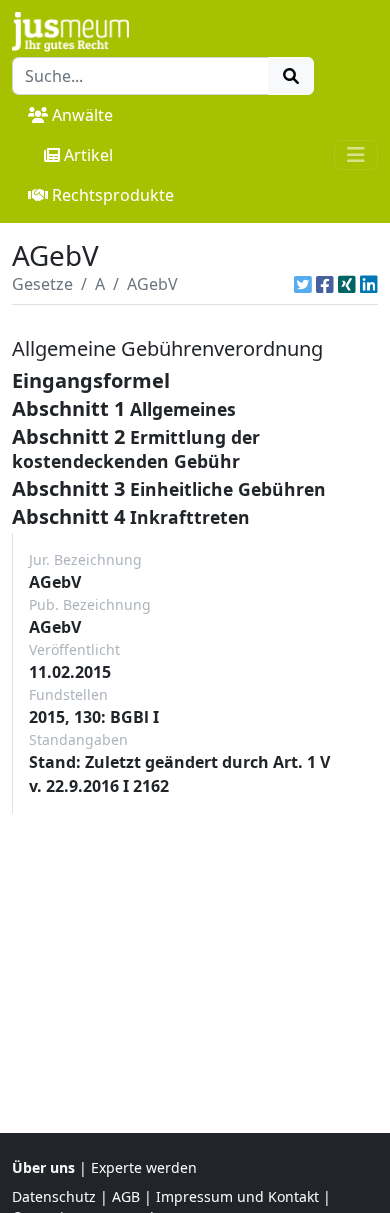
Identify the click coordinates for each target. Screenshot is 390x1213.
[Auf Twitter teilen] (303, 284)
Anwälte (82, 115)
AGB (126, 1196)
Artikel (88, 155)
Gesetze (42, 284)
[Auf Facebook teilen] (325, 284)
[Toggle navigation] (356, 155)
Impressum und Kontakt (237, 1196)
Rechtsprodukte (113, 195)
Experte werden (144, 1167)
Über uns (43, 1167)
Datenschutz (54, 1196)
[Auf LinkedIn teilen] (369, 284)
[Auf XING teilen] (347, 284)
